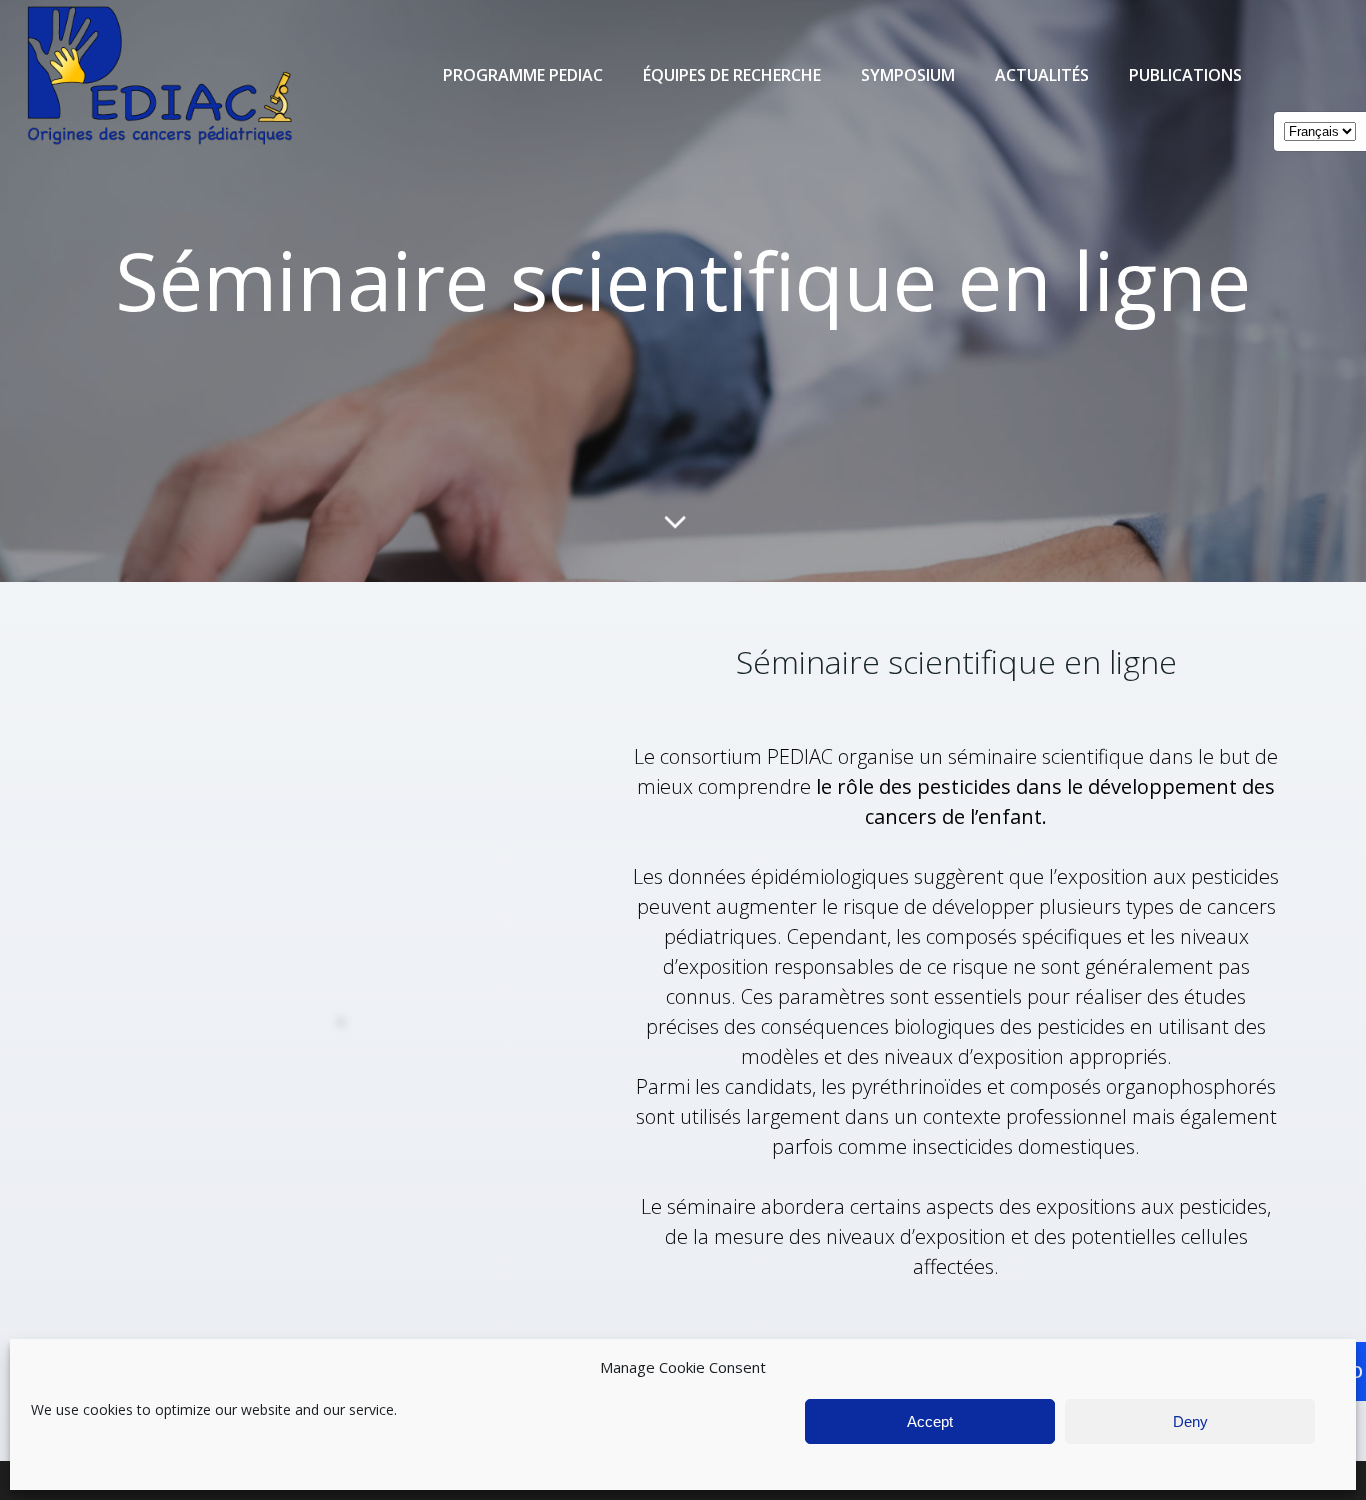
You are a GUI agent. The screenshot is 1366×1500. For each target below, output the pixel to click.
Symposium (908, 75)
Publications (1185, 75)
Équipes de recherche (732, 75)
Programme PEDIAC (523, 75)
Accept (930, 1421)
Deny (1190, 1421)
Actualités (1042, 75)
